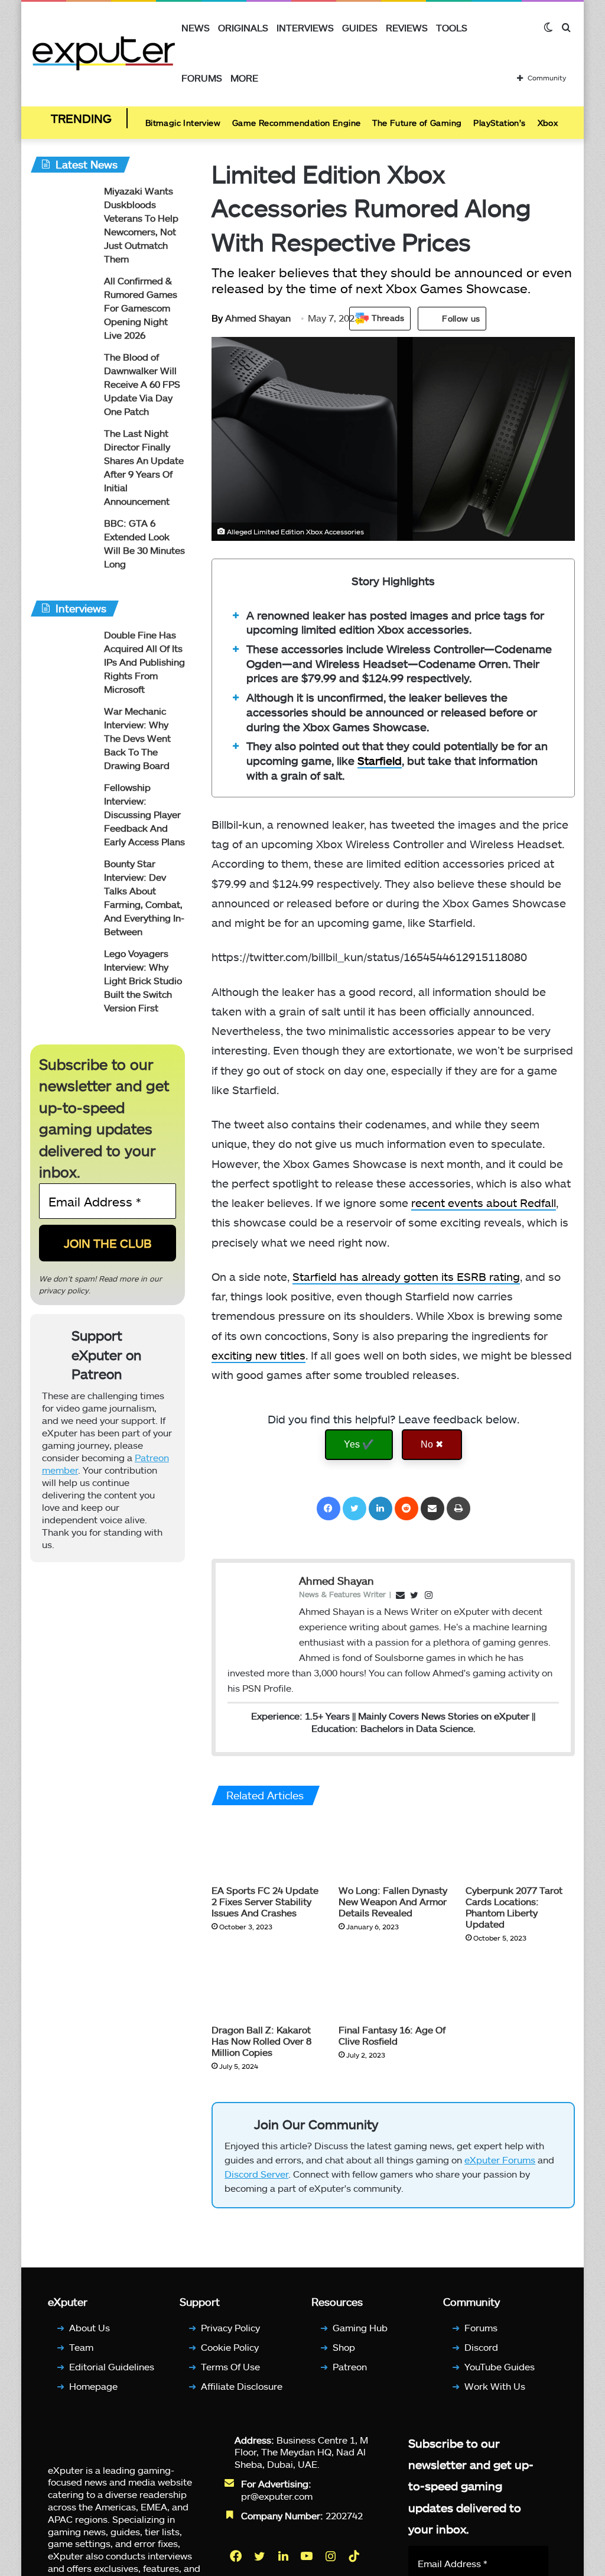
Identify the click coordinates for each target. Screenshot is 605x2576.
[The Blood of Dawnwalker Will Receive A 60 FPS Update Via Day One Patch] (63, 373)
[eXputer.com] (104, 53)
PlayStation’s (499, 123)
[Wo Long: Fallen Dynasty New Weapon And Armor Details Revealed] (393, 1848)
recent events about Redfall (484, 1203)
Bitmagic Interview (183, 123)
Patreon (350, 2366)
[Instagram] (331, 2556)
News (196, 27)
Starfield (380, 760)
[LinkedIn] (380, 1508)
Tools (452, 27)
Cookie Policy (230, 2347)
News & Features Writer (342, 1594)
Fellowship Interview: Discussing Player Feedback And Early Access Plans (144, 814)
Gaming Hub (360, 2327)
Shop (344, 2347)
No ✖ (432, 1444)
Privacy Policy (230, 2327)
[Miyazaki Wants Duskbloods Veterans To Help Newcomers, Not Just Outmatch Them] (63, 207)
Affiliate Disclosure (242, 2386)
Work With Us (495, 2386)
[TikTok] (355, 2556)
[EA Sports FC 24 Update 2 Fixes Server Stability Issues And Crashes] (266, 1848)
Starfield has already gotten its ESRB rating (406, 1276)
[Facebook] (328, 1508)
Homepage (93, 2386)
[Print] (458, 1508)
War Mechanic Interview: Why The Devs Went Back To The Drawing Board (137, 738)
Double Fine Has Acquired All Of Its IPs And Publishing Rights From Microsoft (144, 662)
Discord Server (256, 2174)
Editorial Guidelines (112, 2366)
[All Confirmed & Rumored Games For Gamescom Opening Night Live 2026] (63, 296)
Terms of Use (230, 2366)
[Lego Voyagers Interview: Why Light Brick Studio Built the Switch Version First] (63, 969)
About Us (90, 2327)
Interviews (305, 27)
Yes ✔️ (359, 1444)
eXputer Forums (500, 2160)
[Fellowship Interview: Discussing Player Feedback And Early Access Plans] (63, 803)
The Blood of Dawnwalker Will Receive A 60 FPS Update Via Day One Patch (142, 384)
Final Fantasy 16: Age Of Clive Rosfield (392, 2035)
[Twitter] (354, 1508)
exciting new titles (258, 1355)
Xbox (548, 123)
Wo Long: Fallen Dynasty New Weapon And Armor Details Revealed (393, 1901)
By (218, 318)
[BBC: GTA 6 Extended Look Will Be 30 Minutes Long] (63, 539)
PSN (252, 1688)
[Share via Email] (432, 1508)
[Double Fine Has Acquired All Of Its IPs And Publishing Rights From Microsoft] (63, 651)
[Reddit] (406, 1508)
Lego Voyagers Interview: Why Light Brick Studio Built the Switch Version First (143, 980)
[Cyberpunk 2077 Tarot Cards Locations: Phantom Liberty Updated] (520, 1848)
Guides (360, 27)
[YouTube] (308, 2556)
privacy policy (64, 1290)
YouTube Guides (500, 2366)
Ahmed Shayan (251, 318)
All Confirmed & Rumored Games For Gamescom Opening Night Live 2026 (141, 308)
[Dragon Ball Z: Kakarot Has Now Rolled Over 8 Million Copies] (266, 1987)
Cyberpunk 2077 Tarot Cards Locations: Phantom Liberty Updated (514, 1907)
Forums (202, 78)
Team (81, 2347)
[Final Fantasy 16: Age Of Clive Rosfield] (393, 1987)
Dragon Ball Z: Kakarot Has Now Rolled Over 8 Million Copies (261, 2041)
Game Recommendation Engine (296, 123)
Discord (481, 2347)
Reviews (407, 27)
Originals (243, 27)
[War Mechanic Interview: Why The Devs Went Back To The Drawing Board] (63, 727)
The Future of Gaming (417, 123)
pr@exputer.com (277, 2496)
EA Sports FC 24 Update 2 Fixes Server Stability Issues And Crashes (265, 1901)
